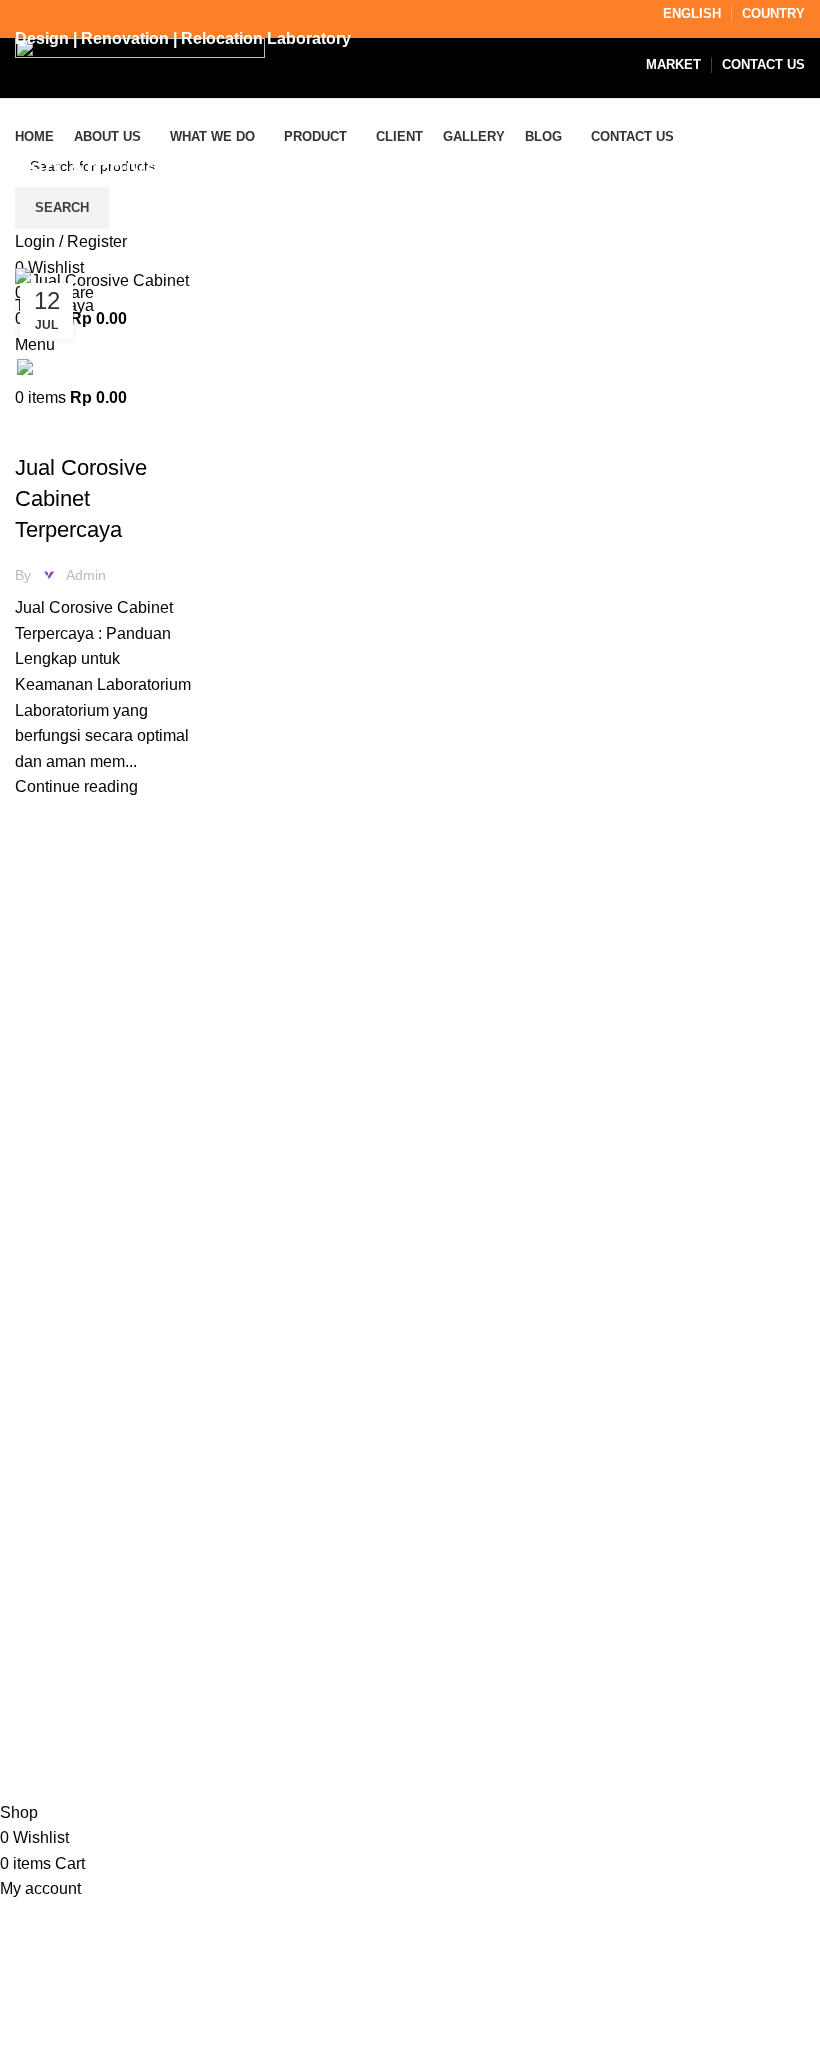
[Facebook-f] (514, 1577)
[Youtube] (622, 1577)
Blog (31, 1699)
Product (42, 1624)
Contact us (53, 1736)
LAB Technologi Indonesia (262, 1760)
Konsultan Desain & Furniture (173, 1786)
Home (31, 256)
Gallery (40, 1661)
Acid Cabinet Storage (99, 433)
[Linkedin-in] (568, 1577)
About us (46, 1587)
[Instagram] (460, 1577)
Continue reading (76, 786)
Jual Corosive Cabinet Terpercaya (81, 498)
